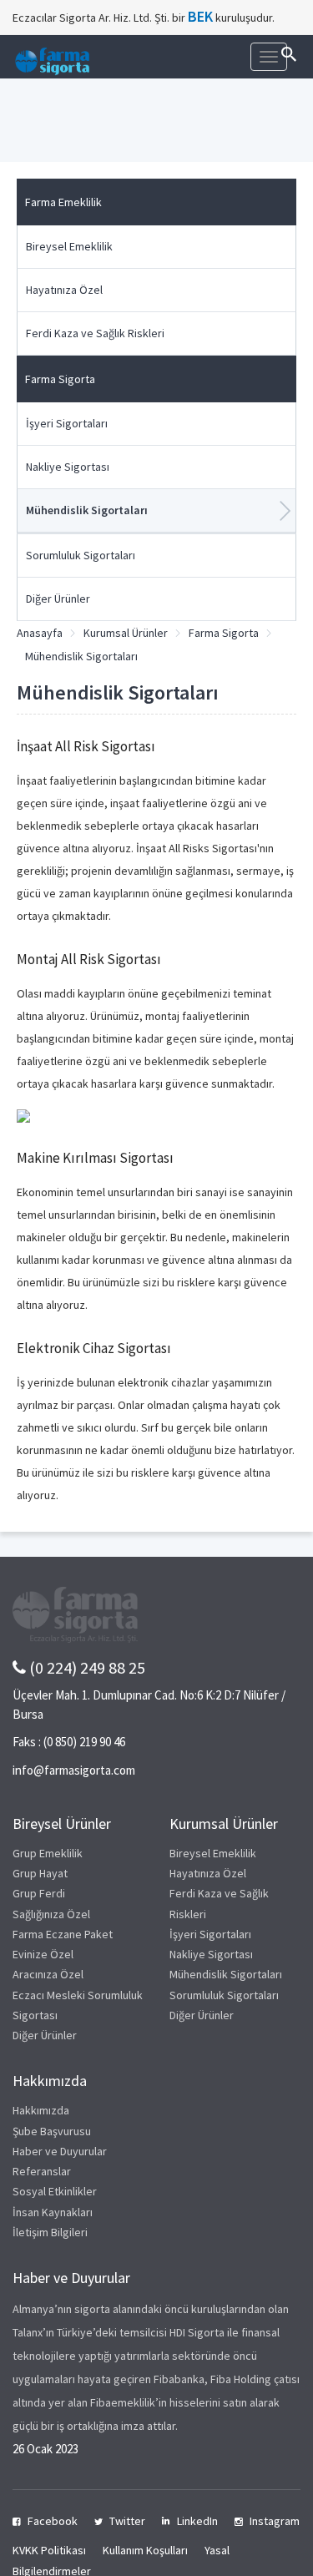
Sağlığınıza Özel (51, 1914)
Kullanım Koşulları (145, 2550)
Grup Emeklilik (48, 1853)
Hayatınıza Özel (64, 290)
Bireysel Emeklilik (69, 246)
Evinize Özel (43, 1954)
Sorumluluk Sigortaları (81, 555)
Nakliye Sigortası (68, 467)
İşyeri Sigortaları (67, 423)
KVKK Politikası (49, 2550)
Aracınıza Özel (48, 1974)
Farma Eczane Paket (63, 1934)
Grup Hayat (40, 1873)
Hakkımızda (41, 2110)
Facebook (53, 2521)
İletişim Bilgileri (50, 2232)
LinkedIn (197, 2521)
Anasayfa (40, 633)
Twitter (127, 2521)
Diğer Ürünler (58, 599)
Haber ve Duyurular (60, 2151)
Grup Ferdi (39, 1893)
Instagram (275, 2521)
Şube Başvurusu (52, 2131)
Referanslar (42, 2171)
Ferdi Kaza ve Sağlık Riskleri (95, 333)
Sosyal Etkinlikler (55, 2191)
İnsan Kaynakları (53, 2212)
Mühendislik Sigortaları (87, 510)
